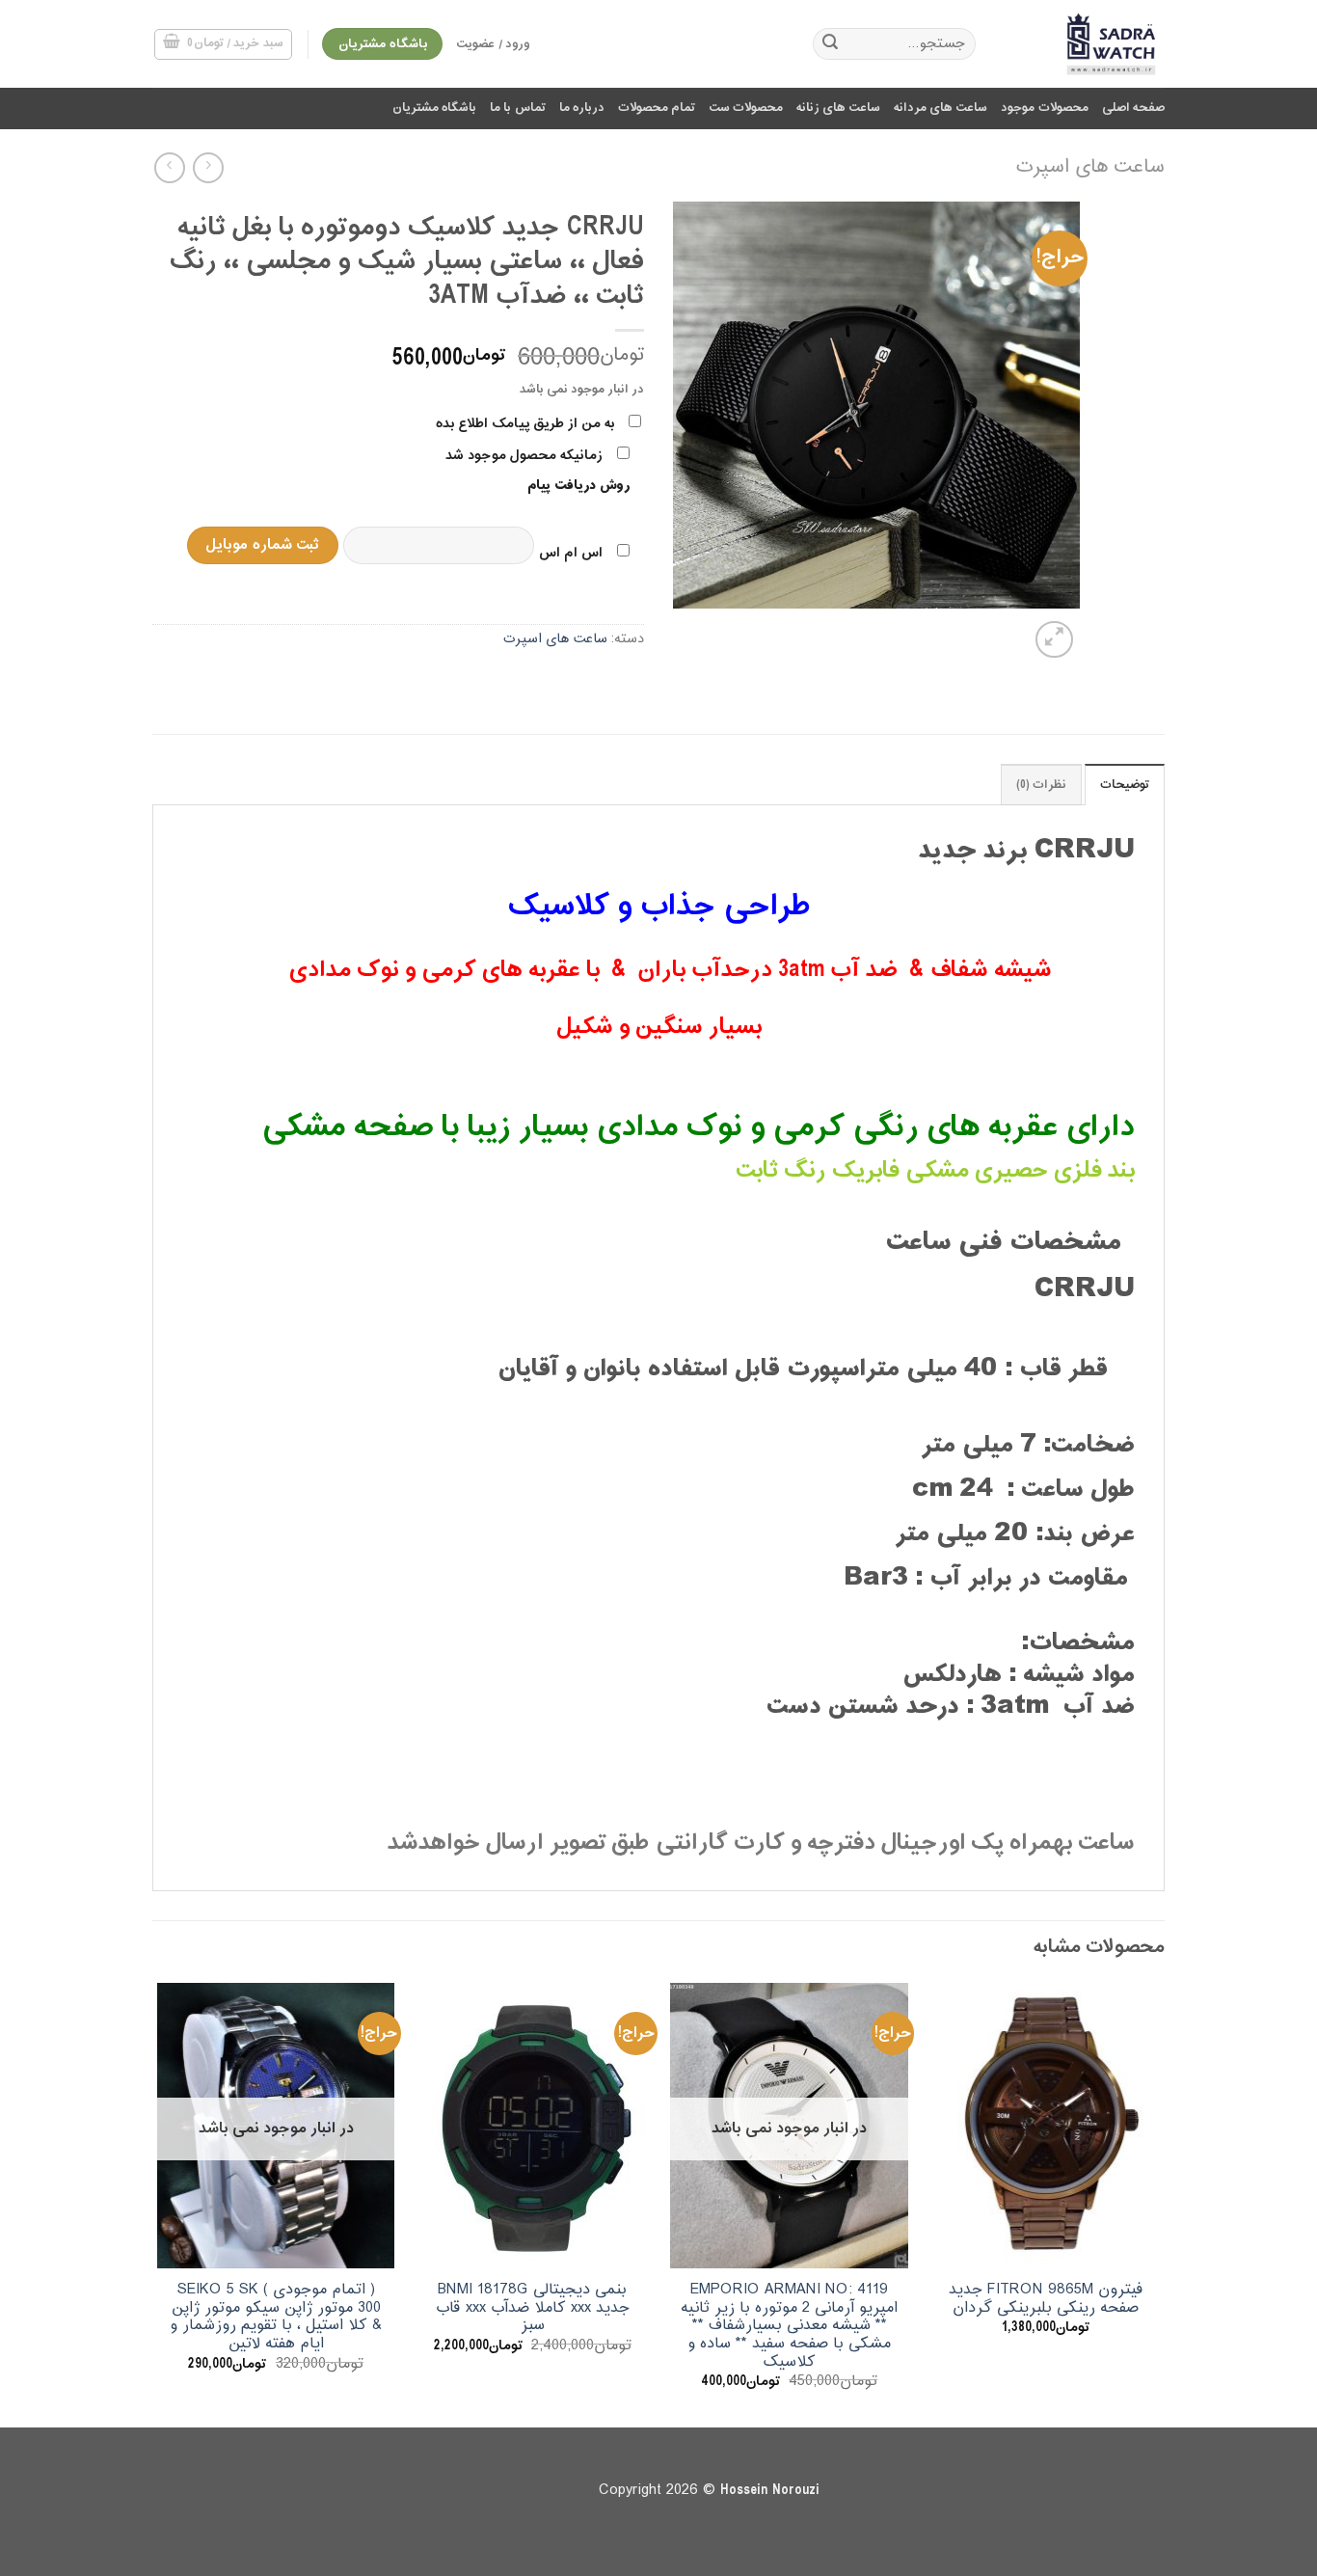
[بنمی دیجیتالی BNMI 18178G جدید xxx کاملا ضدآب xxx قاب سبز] (533, 2126)
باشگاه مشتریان (434, 108)
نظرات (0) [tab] (1041, 785)
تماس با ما (518, 108)
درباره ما (582, 108)
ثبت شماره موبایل (262, 545)
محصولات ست (746, 108)
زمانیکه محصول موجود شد (524, 456)
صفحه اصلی (1133, 108)
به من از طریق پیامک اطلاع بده (525, 424)
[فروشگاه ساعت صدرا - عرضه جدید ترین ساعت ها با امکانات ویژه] (1085, 44)
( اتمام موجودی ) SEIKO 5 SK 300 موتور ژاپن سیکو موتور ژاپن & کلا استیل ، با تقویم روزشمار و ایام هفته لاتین (276, 2317)
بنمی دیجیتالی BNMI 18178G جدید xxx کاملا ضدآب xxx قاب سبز (533, 2308)
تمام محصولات (657, 108)
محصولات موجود (1044, 108)
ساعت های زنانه (838, 108)
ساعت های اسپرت (1090, 167)
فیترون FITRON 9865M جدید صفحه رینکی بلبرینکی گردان (1046, 2299)
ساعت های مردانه (941, 108)
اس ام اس (571, 553)
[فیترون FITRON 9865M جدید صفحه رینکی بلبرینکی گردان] (1047, 2126)
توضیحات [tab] (1125, 785)
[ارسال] (830, 44)
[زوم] (1054, 640)
